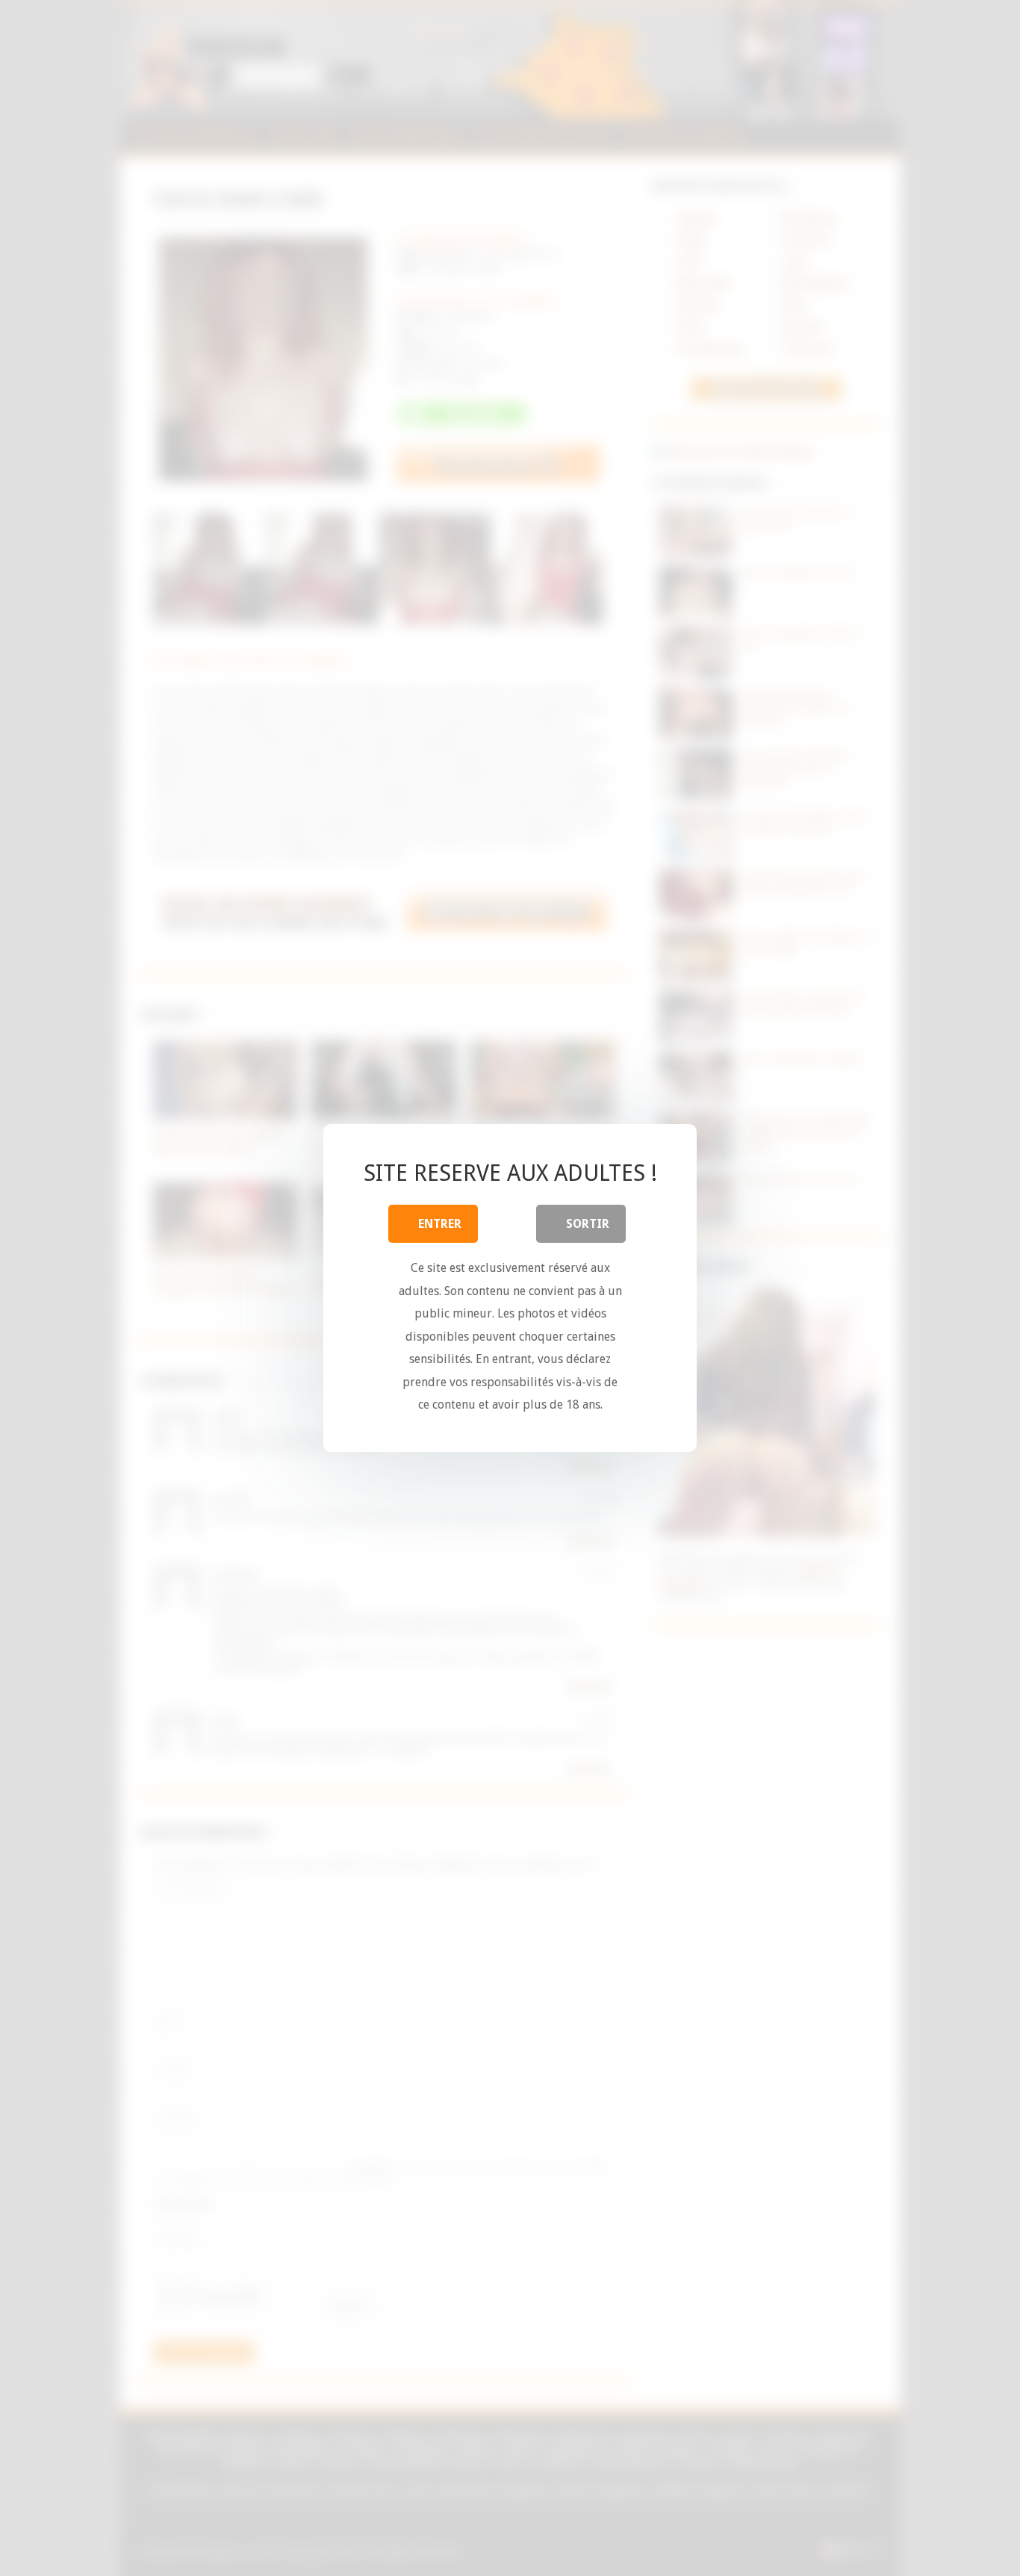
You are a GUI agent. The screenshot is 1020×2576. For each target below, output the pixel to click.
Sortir (588, 1224)
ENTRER (440, 1224)
